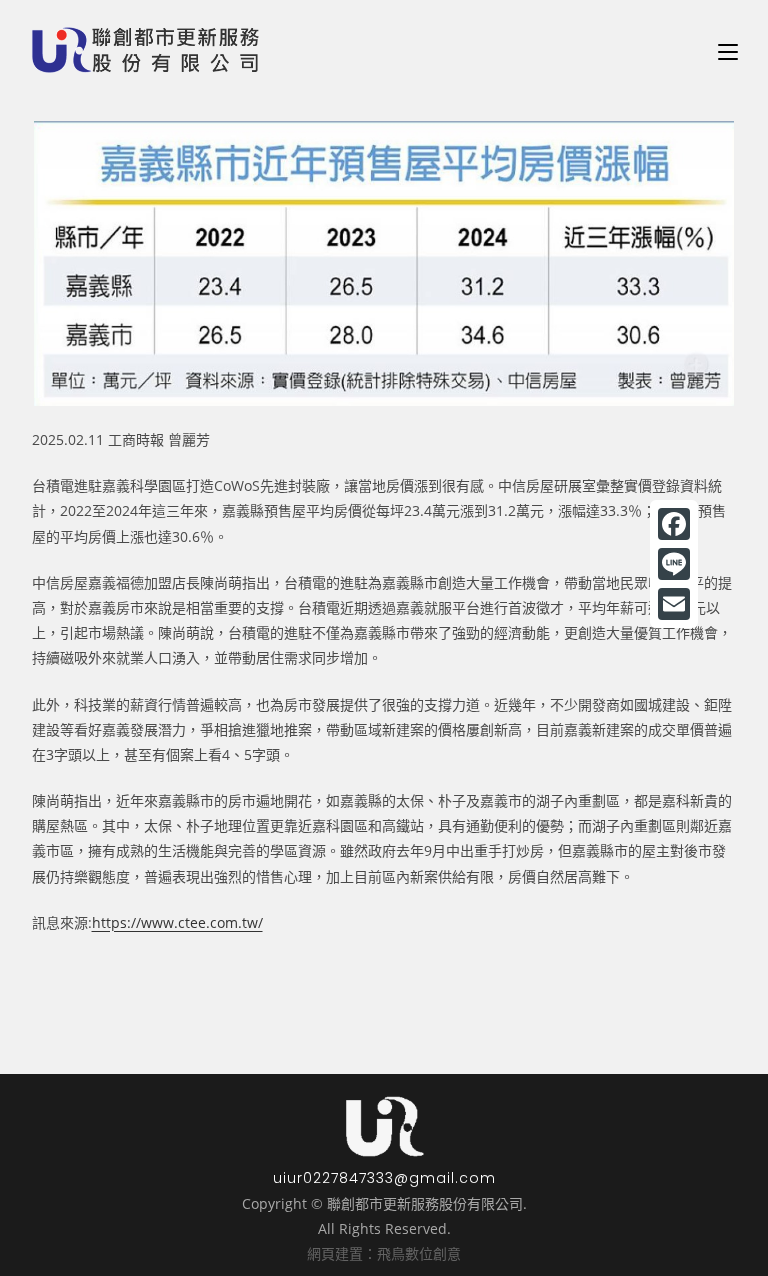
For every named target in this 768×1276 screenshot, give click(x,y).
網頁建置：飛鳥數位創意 (384, 1253)
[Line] (674, 564)
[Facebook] (674, 524)
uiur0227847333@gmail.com (384, 1178)
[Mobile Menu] (728, 50)
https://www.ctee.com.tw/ (177, 922)
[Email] (674, 604)
